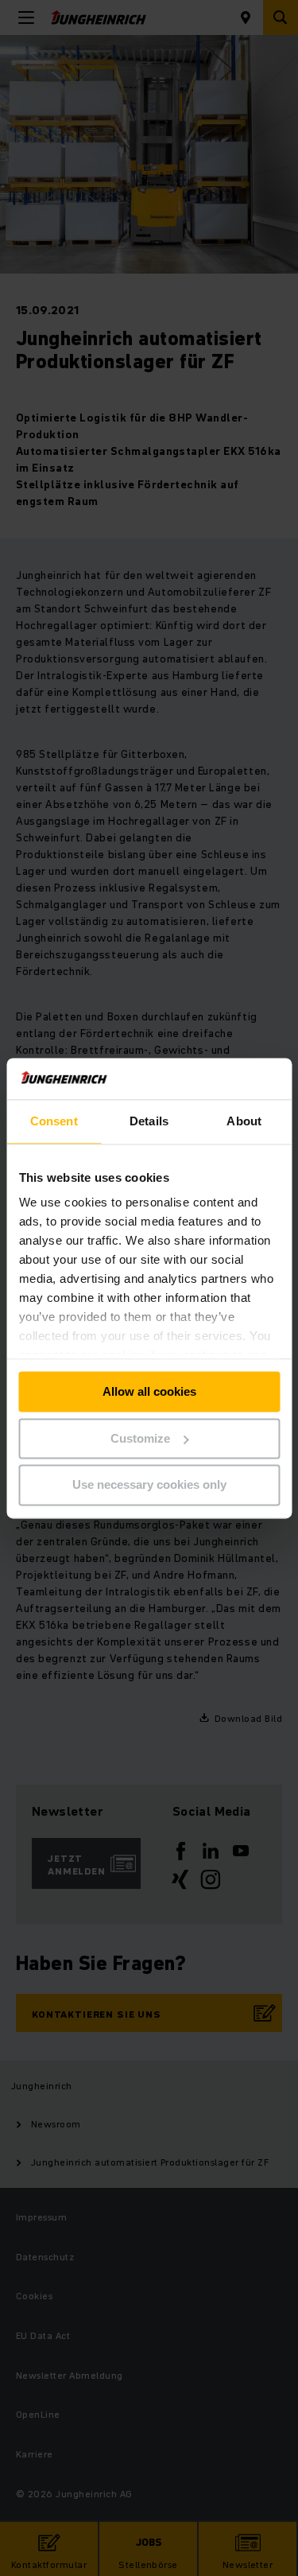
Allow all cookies (149, 1391)
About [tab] (244, 1121)
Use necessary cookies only (149, 1485)
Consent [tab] (54, 1121)
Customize (140, 1438)
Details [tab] (149, 1121)
